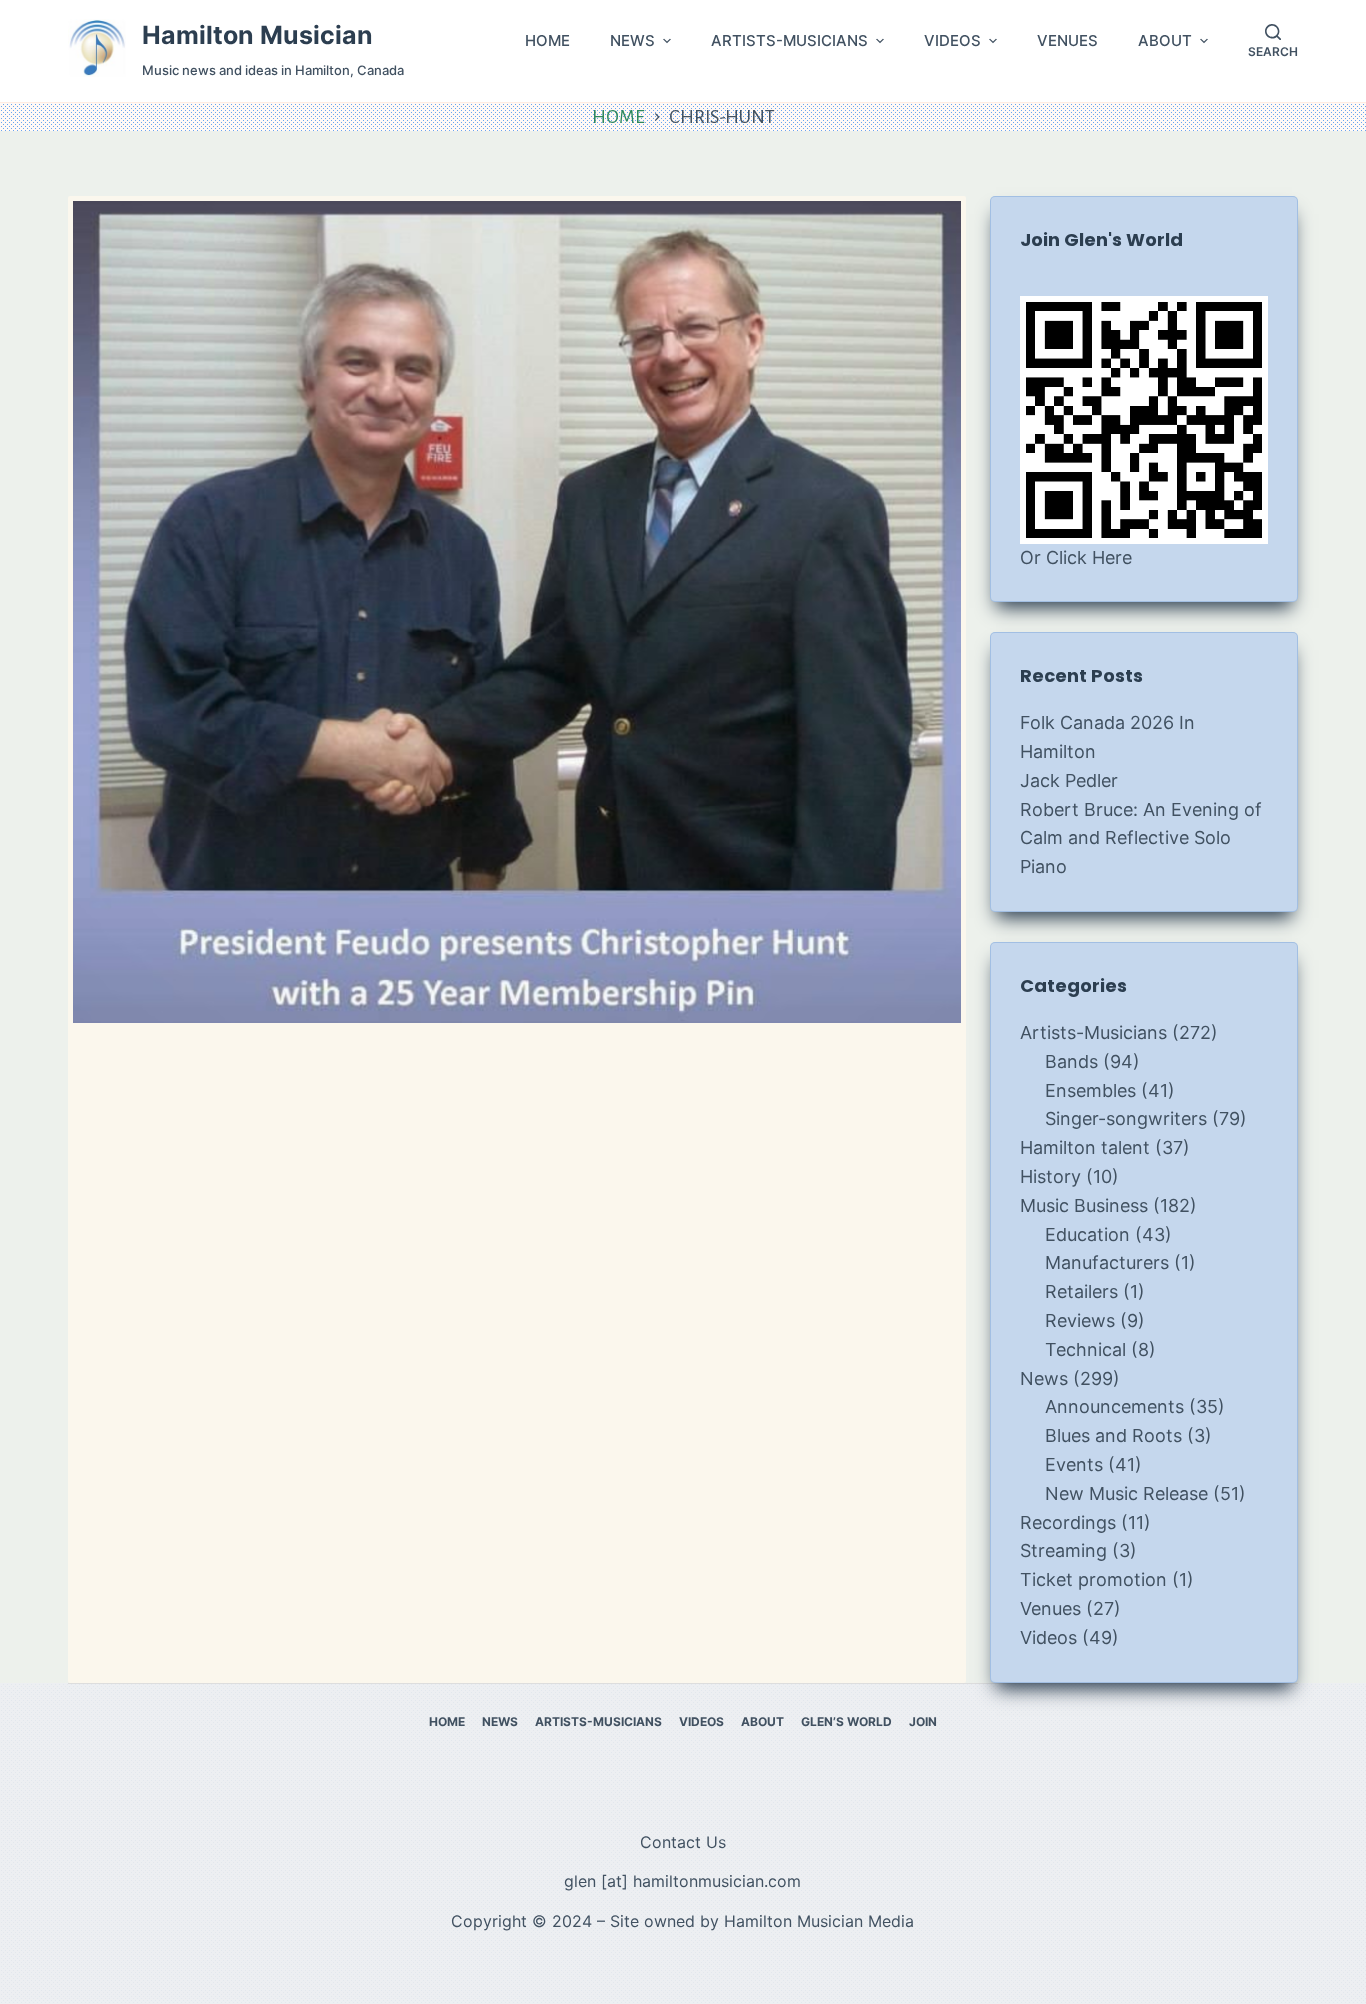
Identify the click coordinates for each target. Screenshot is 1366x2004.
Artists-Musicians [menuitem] (598, 1721)
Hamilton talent (1085, 1147)
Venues (1050, 1608)
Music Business (1084, 1205)
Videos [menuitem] (701, 1721)
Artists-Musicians (1093, 1032)
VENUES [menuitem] (1067, 41)
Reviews (1080, 1320)
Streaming (1063, 1550)
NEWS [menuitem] (632, 41)
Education (1087, 1234)
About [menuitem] (762, 1721)
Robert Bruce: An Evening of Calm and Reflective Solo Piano (1141, 838)
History (1050, 1176)
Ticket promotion (1093, 1579)
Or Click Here (1076, 557)
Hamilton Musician (257, 35)
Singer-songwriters (1126, 1118)
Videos (1048, 1637)
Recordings (1068, 1522)
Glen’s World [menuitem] (846, 1721)
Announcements (1114, 1406)
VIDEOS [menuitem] (952, 41)
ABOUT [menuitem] (1165, 41)
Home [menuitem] (447, 1721)
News (1044, 1378)
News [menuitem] (500, 1721)
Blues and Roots (1113, 1435)
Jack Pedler (1069, 780)
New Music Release (1126, 1493)
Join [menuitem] (923, 1721)
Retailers (1081, 1291)
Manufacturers (1107, 1262)
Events (1074, 1464)
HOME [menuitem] (547, 41)
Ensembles (1090, 1090)
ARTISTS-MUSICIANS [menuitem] (789, 41)
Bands (1071, 1061)
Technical (1085, 1349)
